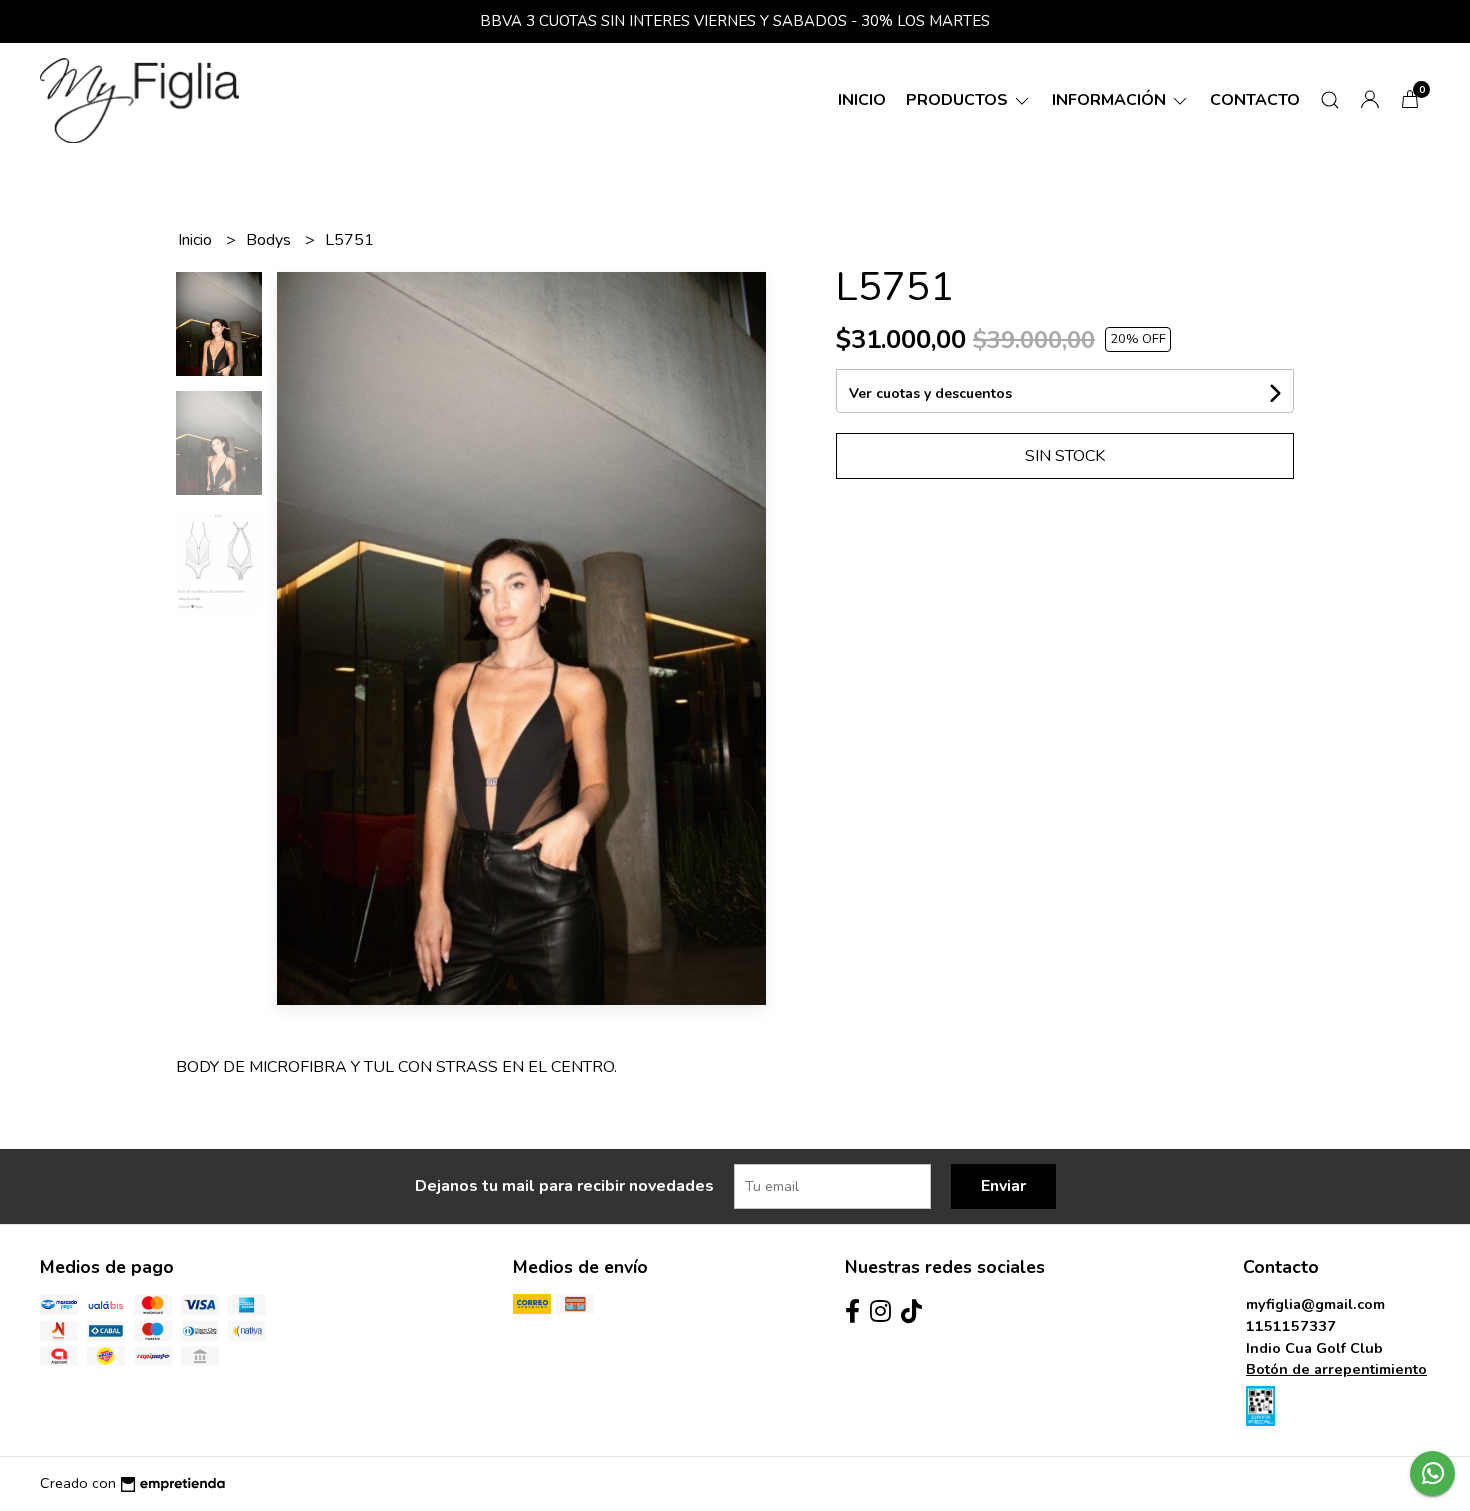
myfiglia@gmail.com (1315, 1304)
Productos (959, 100)
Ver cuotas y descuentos (930, 393)
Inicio (862, 100)
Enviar (1003, 1186)
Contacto (1255, 100)
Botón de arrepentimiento (1336, 1369)
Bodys (270, 240)
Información (1111, 100)
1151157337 (1291, 1326)
